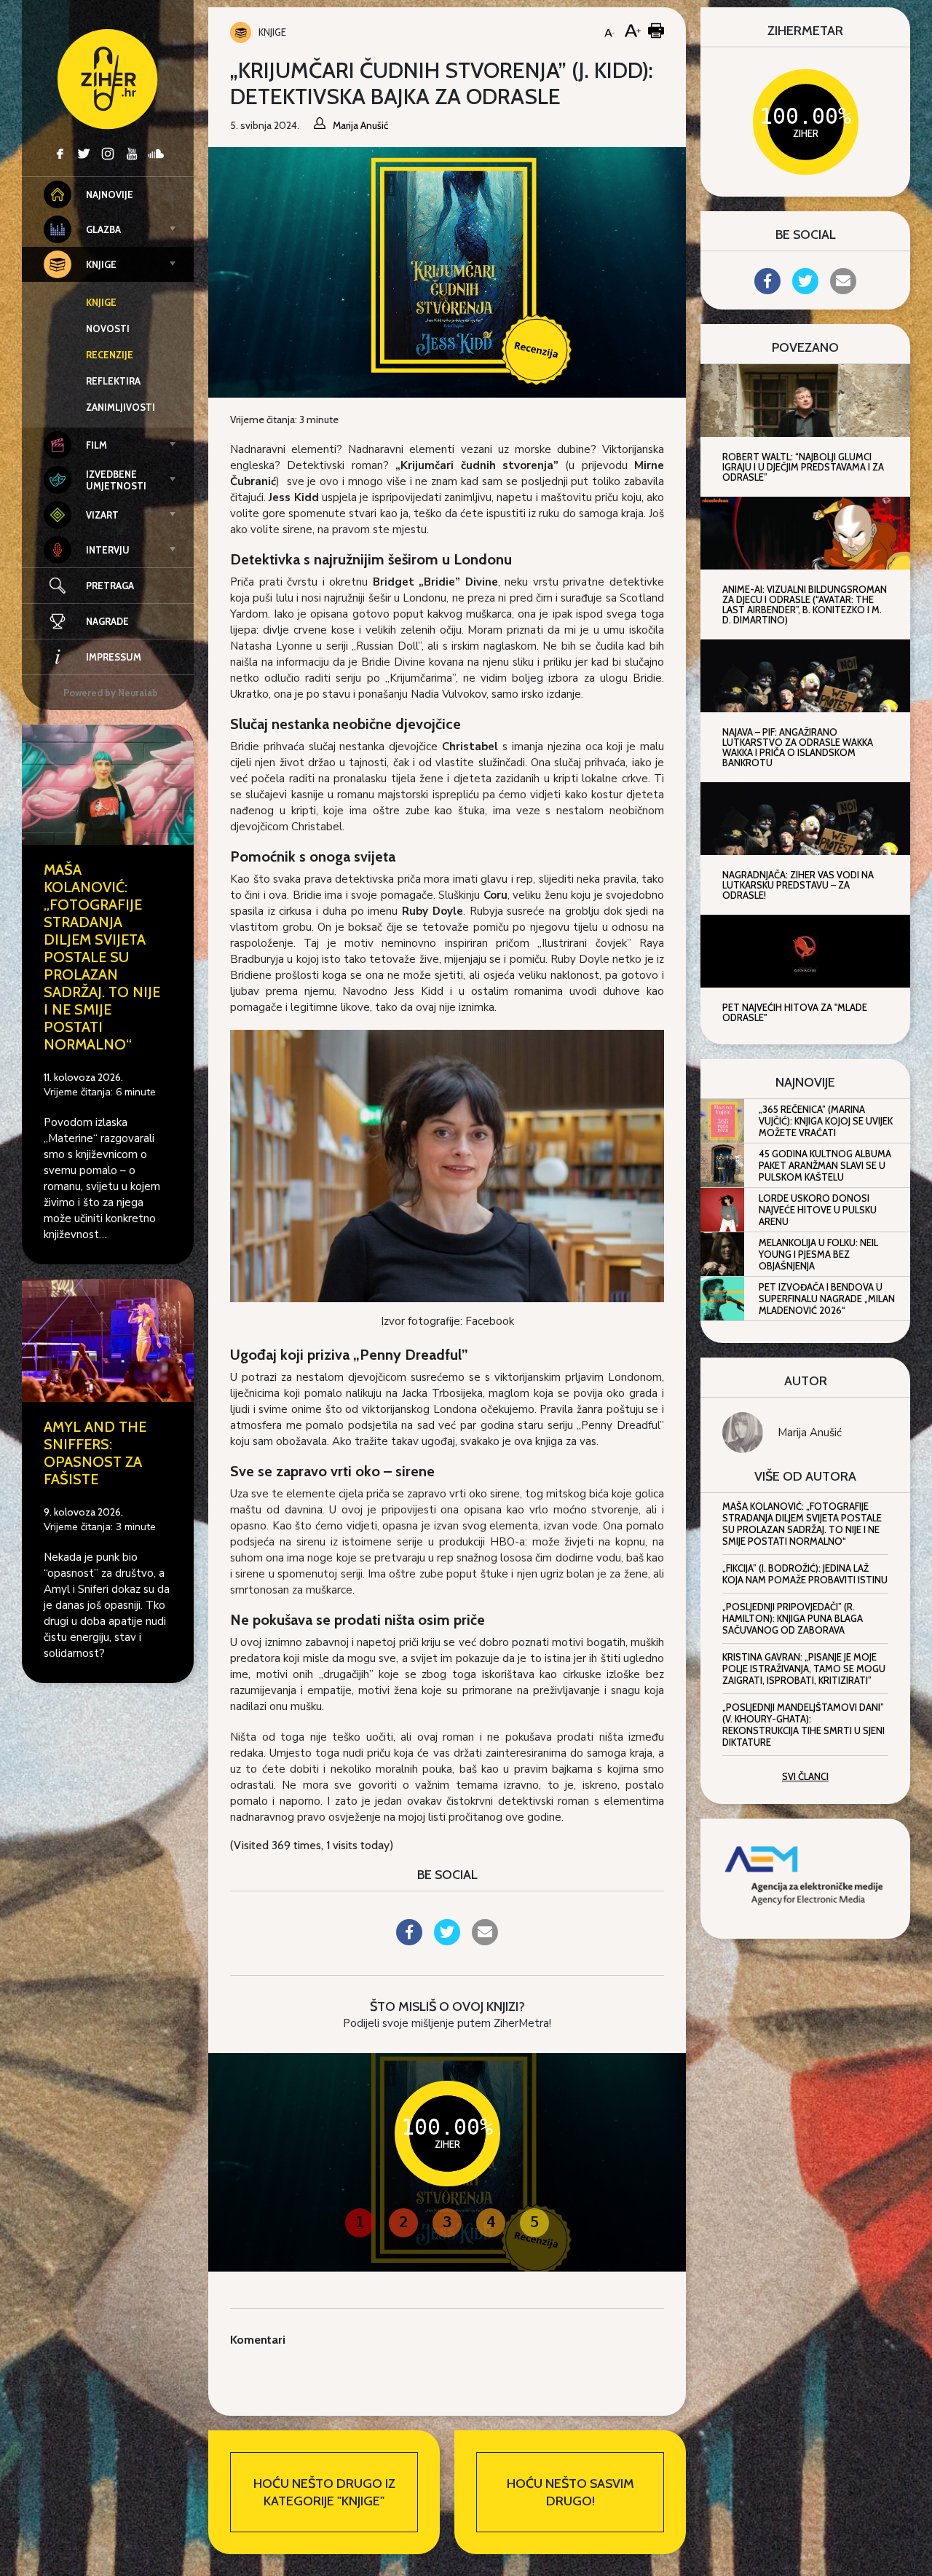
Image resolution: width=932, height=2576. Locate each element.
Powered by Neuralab (111, 693)
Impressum (114, 657)
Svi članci (805, 1776)
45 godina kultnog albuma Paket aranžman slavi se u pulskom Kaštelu (825, 1165)
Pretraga (110, 586)
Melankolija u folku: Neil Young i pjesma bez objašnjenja (818, 1254)
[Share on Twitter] (447, 1941)
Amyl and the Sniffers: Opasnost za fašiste (95, 1453)
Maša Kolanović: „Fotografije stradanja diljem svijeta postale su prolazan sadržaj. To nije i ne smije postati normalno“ (102, 957)
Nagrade (107, 621)
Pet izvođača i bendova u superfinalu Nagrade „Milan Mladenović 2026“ (827, 1299)
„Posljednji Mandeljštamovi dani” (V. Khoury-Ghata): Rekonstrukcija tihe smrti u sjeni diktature (803, 1725)
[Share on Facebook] (409, 1941)
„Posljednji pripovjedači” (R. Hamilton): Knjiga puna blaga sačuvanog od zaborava (793, 1618)
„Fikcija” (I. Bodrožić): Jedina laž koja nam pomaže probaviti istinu (805, 1574)
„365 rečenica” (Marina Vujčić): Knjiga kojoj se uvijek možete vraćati (826, 1121)
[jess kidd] (447, 1165)
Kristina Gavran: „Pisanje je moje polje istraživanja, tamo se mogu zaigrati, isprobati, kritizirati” (804, 1669)
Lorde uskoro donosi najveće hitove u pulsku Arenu (818, 1210)
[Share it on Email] (485, 1941)
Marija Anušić (810, 1433)
